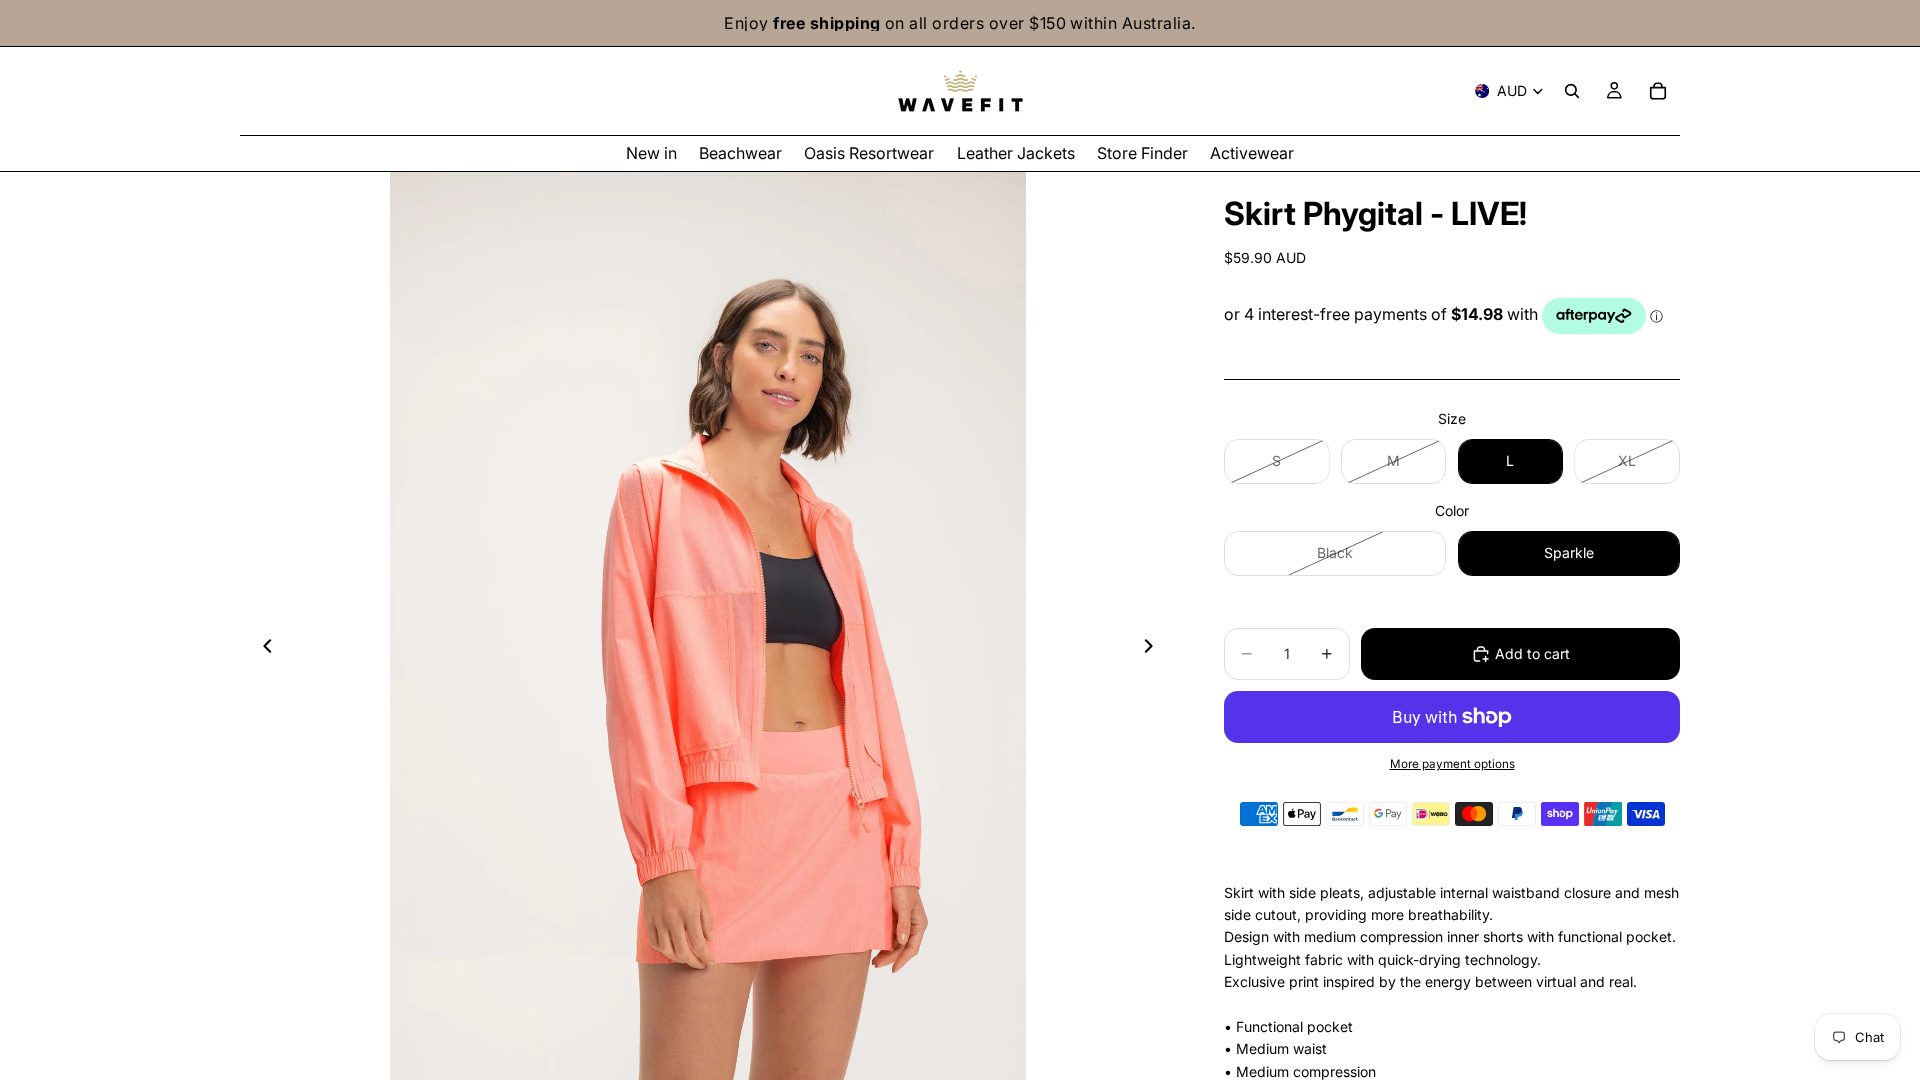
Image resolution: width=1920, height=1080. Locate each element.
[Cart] (1658, 91)
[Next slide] (1154, 649)
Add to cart (1532, 653)
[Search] (1572, 91)
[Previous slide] (262, 649)
